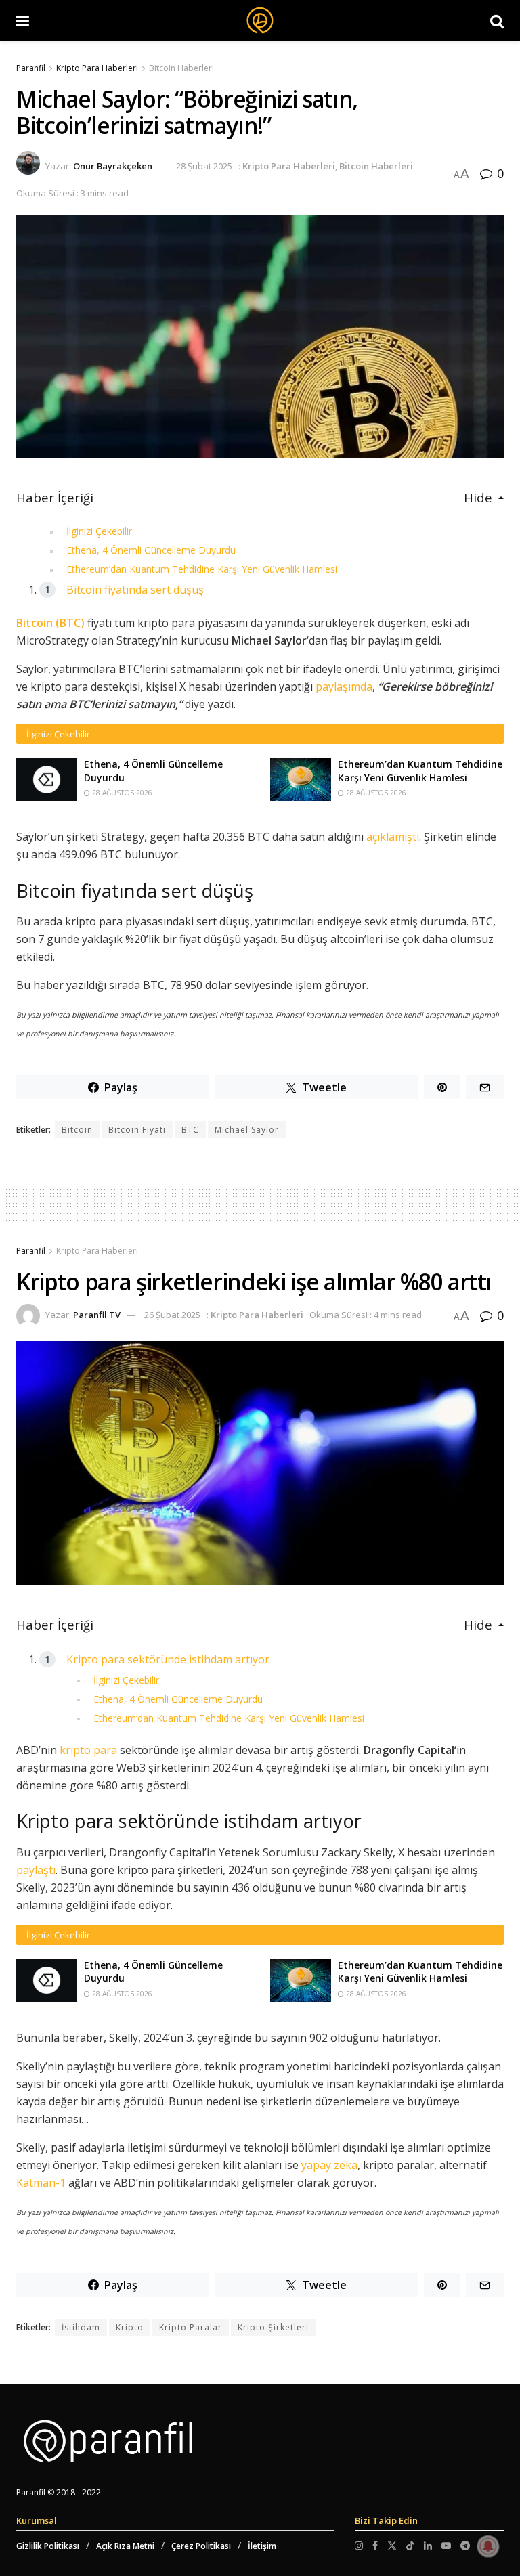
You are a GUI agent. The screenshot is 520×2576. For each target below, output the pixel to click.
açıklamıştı (393, 837)
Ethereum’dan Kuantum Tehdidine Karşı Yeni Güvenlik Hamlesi (202, 569)
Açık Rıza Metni (125, 2546)
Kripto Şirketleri (273, 2327)
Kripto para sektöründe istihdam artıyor (168, 1659)
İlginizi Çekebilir (99, 531)
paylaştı (36, 1870)
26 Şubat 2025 (172, 1315)
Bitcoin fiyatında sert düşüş (135, 590)
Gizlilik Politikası (48, 2546)
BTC (190, 1130)
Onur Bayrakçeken (113, 166)
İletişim (262, 2546)
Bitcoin (77, 1130)
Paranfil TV (97, 1315)
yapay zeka (329, 2165)
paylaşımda (344, 686)
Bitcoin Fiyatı (137, 1130)
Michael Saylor (247, 1130)
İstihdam (81, 2327)
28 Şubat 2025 (204, 166)
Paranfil (31, 68)
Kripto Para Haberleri (97, 68)
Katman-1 (41, 2183)
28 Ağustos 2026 (121, 793)
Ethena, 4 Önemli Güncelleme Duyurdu (151, 550)
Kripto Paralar (191, 2327)
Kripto (130, 2327)
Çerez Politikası (201, 2546)
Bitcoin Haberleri (181, 68)
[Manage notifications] (488, 2546)
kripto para (88, 1750)
